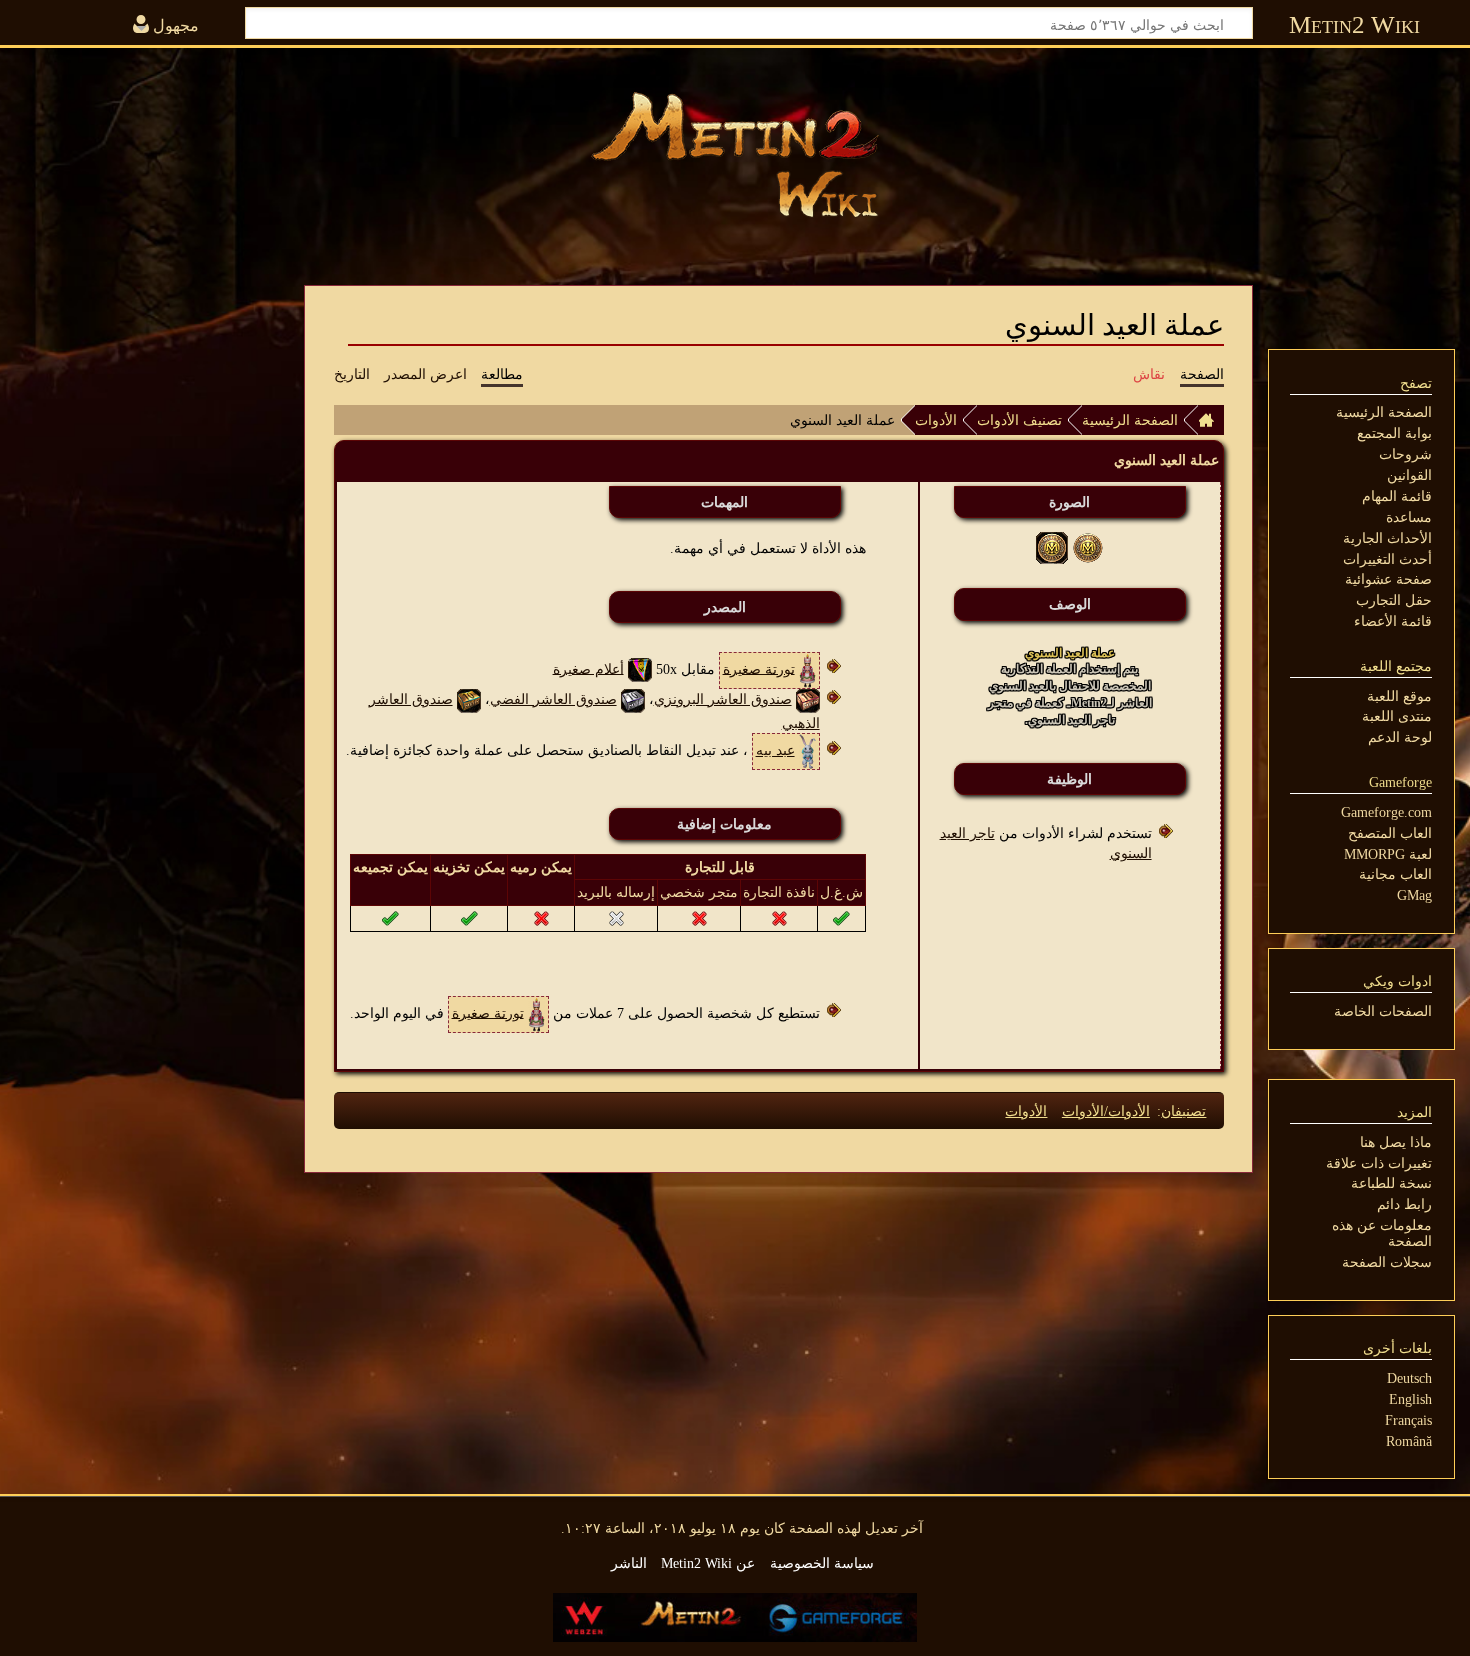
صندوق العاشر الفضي (553, 699)
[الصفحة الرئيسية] (1211, 420)
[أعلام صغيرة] (640, 668)
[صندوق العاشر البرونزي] (808, 699)
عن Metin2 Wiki (708, 1563)
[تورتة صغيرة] (807, 668)
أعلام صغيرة (588, 668)
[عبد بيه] (807, 750)
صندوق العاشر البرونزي (723, 699)
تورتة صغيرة (759, 668)
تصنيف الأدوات (1019, 420)
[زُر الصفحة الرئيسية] (735, 155)
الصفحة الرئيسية (1130, 420)
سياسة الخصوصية (822, 1563)
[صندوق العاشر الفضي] (633, 699)
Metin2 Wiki (1354, 24)
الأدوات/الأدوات (1106, 1111)
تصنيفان (1183, 1111)
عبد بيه (775, 750)
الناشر (629, 1563)
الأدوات (936, 420)
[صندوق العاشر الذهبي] (469, 699)
